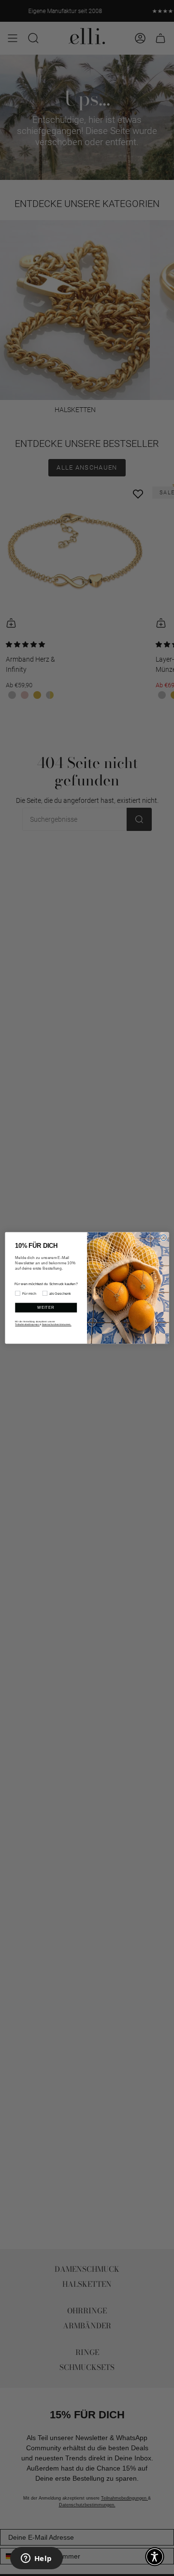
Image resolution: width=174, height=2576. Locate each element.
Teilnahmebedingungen (27, 1325)
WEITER (46, 1308)
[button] (155, 2557)
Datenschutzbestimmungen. (57, 1325)
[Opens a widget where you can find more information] (36, 2559)
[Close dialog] (163, 1238)
